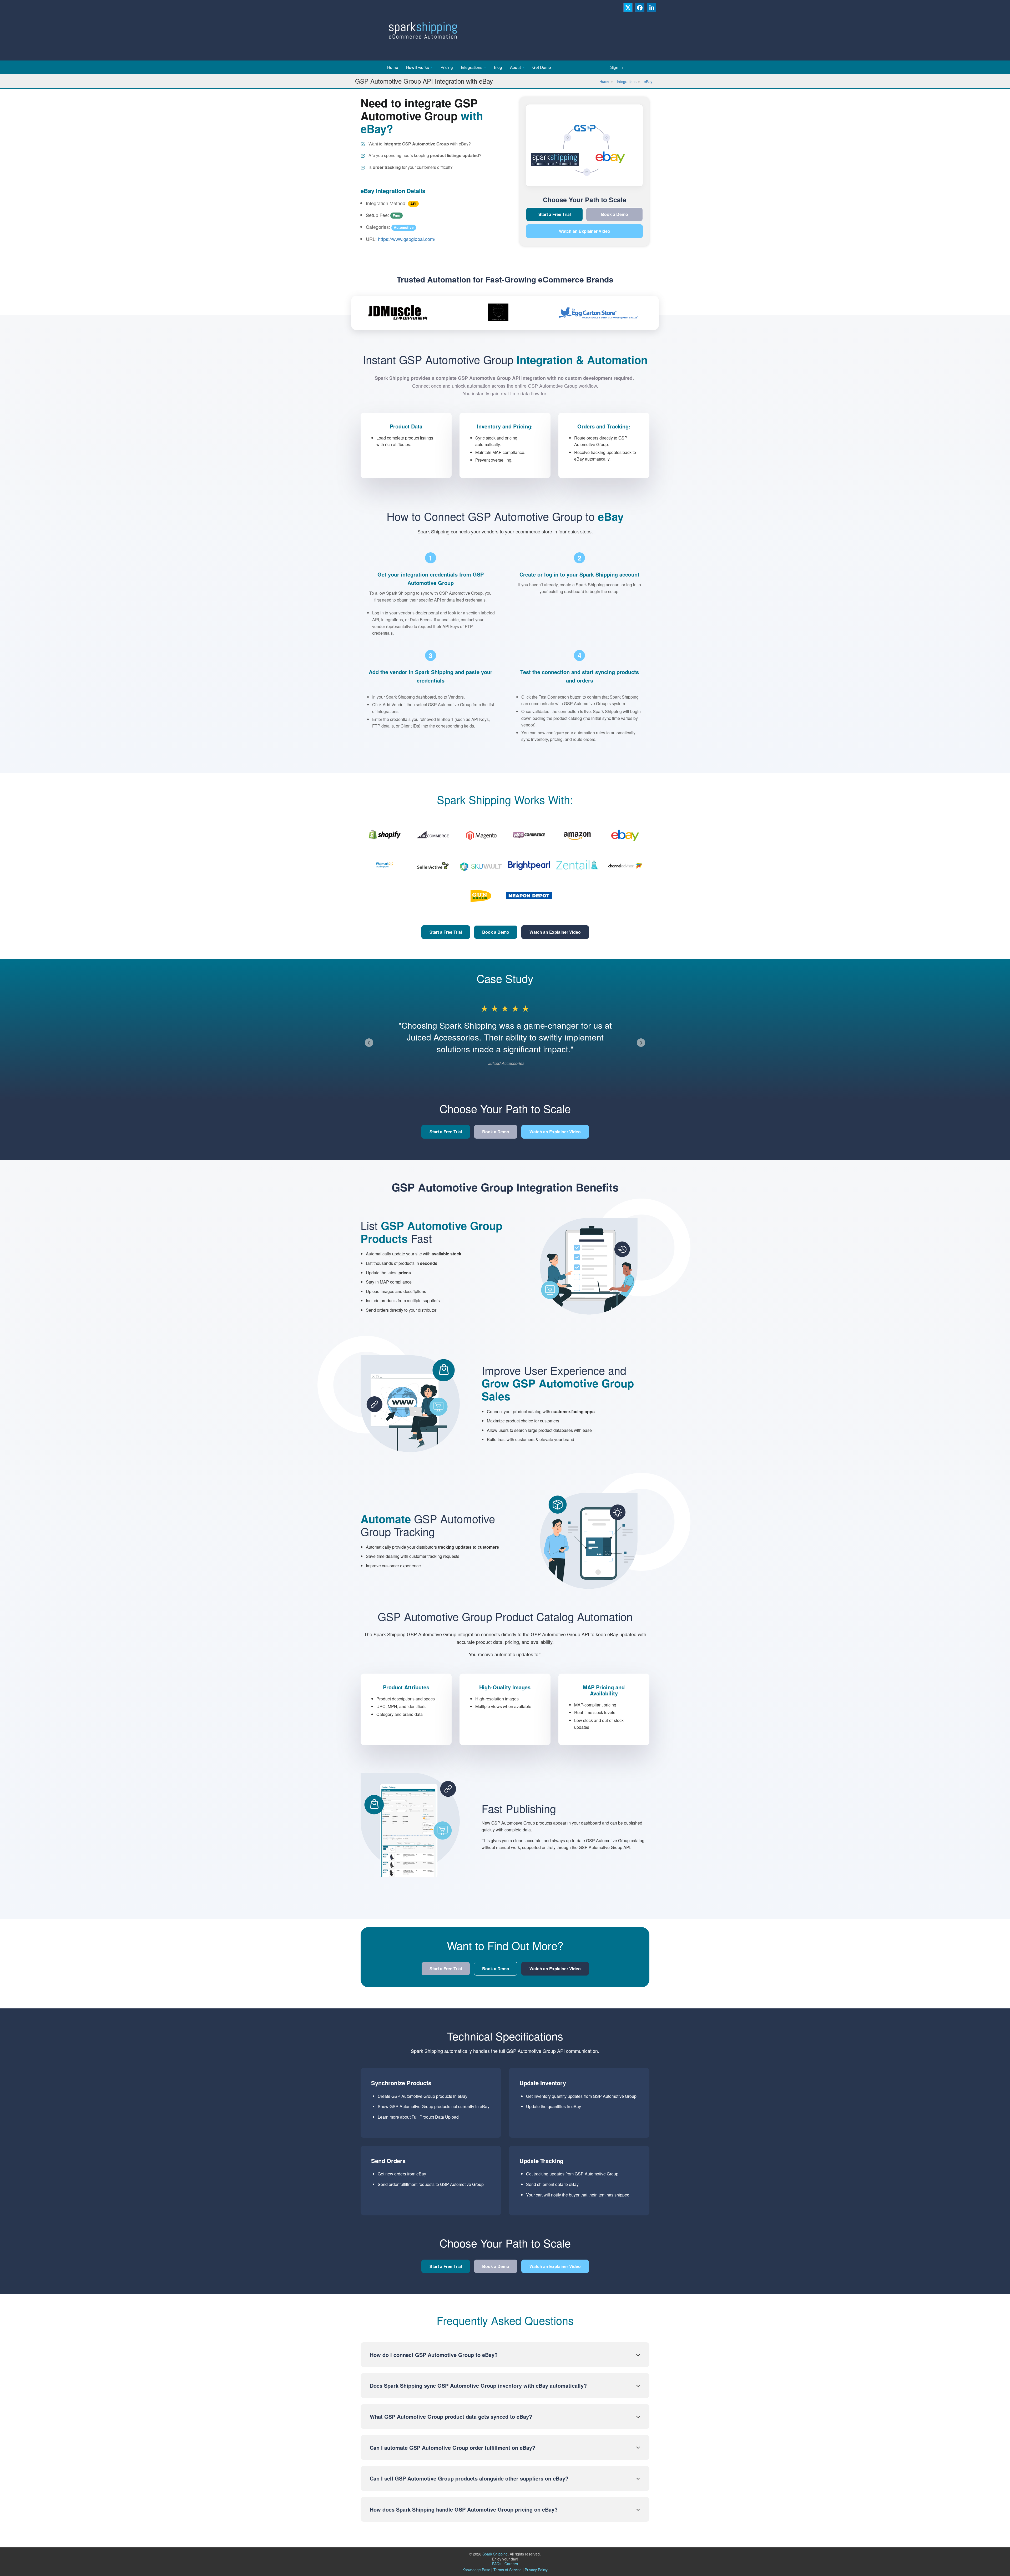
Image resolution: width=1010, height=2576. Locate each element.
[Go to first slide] (641, 1043)
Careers (511, 2564)
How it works (418, 67)
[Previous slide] (369, 1043)
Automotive (404, 227)
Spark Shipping (495, 2554)
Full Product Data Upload (435, 2117)
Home (393, 67)
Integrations (472, 67)
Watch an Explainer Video (585, 231)
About (515, 67)
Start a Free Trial (555, 214)
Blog (498, 67)
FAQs (498, 2564)
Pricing (447, 67)
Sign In (617, 67)
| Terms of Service (506, 2570)
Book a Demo (615, 214)
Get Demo (542, 67)
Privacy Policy (536, 2570)
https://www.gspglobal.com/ (407, 239)
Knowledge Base (476, 2570)
